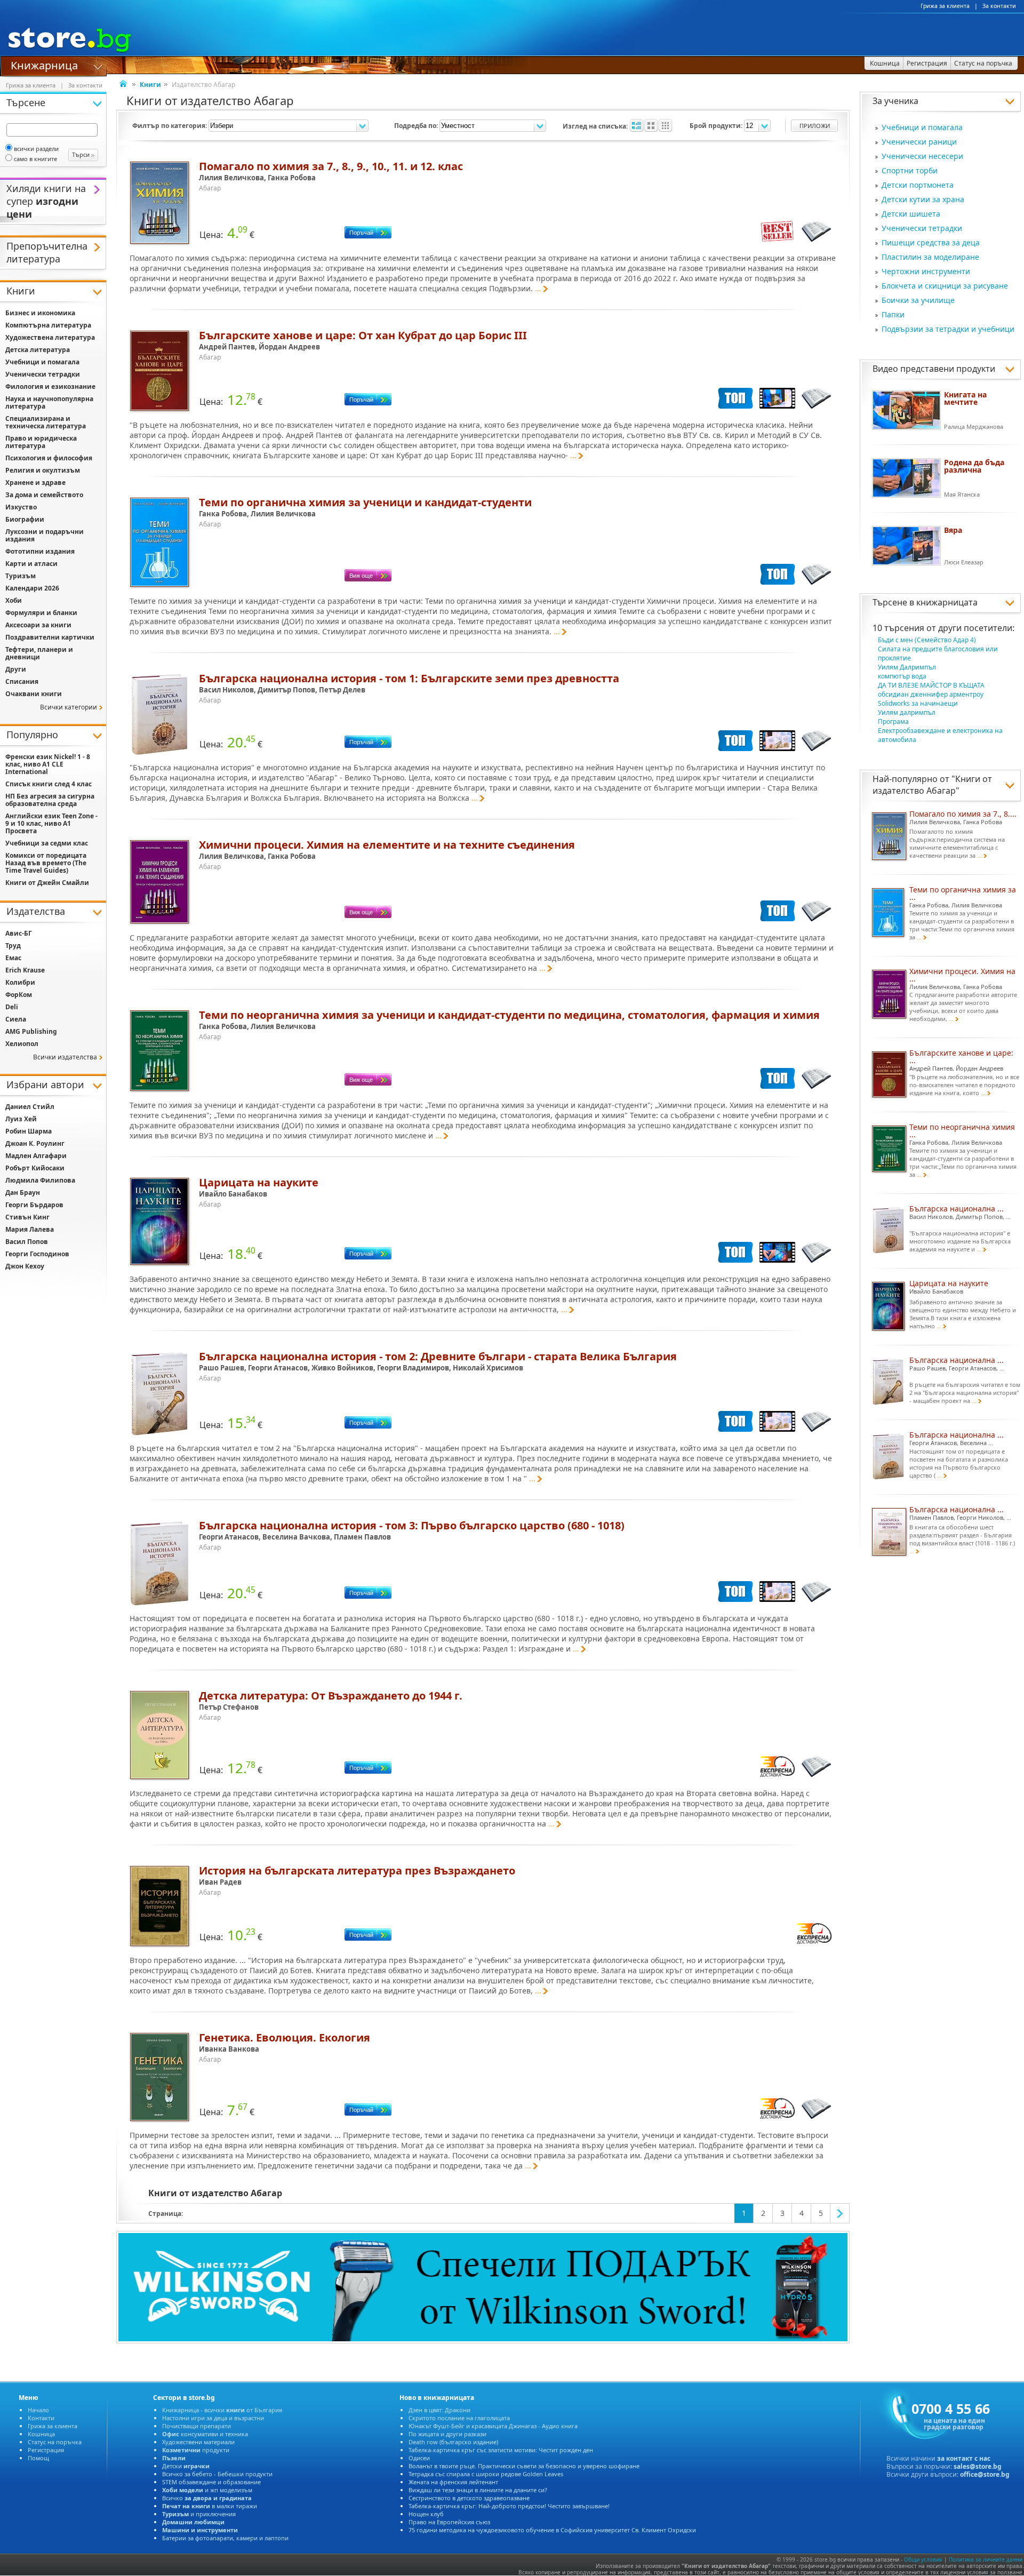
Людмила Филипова (40, 1180)
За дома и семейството (44, 495)
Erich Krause (25, 970)
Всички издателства (65, 1057)
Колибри (20, 982)
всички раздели (36, 149)
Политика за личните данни (986, 2559)
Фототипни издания (40, 551)
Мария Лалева (30, 1229)
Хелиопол (22, 1044)
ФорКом (19, 995)
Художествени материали (198, 2442)
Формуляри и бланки (41, 613)
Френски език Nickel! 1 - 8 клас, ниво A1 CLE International (48, 764)
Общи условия (923, 2559)
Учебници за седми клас (47, 843)
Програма (893, 721)
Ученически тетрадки (922, 228)
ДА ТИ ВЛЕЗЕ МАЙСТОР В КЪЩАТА (931, 685)
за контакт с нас (964, 2458)
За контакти (999, 6)
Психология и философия (49, 458)
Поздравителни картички (50, 637)
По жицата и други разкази (447, 2434)
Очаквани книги (34, 694)
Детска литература (38, 350)
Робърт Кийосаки (35, 1168)
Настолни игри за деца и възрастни (213, 2418)
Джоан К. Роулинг (35, 1143)
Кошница (41, 2434)
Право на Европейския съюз (449, 2522)
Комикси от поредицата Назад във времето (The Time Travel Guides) (46, 863)
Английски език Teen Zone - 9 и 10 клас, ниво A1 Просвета (51, 823)
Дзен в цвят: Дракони (439, 2410)
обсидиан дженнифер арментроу (931, 694)
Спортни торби (910, 170)
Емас (13, 958)
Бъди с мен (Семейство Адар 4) (927, 640)
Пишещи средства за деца (931, 242)
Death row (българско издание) (453, 2442)
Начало (38, 2410)
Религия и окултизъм (43, 470)
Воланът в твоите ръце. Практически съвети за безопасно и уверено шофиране (524, 2466)
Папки (893, 314)
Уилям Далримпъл (907, 667)
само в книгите (35, 159)
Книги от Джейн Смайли (47, 883)
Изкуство (21, 507)
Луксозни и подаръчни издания (45, 535)
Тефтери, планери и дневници (39, 653)
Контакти (41, 2418)
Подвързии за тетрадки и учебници (948, 329)
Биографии (25, 519)
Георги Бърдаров (34, 1205)
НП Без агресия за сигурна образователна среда (50, 800)
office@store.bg (985, 2474)
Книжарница (44, 65)
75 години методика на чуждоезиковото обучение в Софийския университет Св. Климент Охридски (552, 2530)
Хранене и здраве (35, 482)
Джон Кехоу (25, 1266)
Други (16, 669)
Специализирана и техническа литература (46, 422)
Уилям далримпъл (907, 712)
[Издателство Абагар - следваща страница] (840, 2213)
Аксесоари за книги (38, 625)
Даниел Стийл (30, 1107)
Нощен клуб (426, 2514)
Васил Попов (27, 1242)
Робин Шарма (29, 1131)
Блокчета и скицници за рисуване (945, 286)
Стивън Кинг (27, 1217)
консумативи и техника (205, 2434)
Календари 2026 (32, 588)
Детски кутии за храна (923, 199)
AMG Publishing (31, 1031)
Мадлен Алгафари (36, 1156)
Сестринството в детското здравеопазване (469, 2498)
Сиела (16, 1019)
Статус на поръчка (55, 2442)
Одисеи (419, 2458)
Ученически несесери (922, 156)
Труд (13, 946)
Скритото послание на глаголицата (459, 2418)
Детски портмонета (918, 185)
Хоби (14, 600)
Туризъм (21, 576)
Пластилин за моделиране (930, 257)
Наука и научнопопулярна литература (49, 402)
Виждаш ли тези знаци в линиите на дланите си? (478, 2490)
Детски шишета (911, 214)
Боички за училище (918, 300)
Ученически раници (919, 142)
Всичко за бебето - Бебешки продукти (217, 2474)
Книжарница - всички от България (222, 2410)
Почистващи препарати (197, 2426)
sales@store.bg (978, 2466)
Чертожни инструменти (926, 271)
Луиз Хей (21, 1119)
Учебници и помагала (922, 127)
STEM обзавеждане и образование (211, 2482)
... (538, 288)
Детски (186, 2466)
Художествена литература (50, 337)
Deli (12, 1007)
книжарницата (947, 602)
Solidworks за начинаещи (918, 703)
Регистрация (46, 2450)
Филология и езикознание (50, 386)
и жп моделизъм (207, 2490)
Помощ (38, 2458)
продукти (196, 2450)
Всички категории (69, 707)
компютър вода (902, 676)
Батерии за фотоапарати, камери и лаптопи (225, 2538)
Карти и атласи (31, 564)
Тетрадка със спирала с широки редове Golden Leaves (486, 2474)
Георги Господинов (37, 1254)
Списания (22, 681)
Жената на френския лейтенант (453, 2482)
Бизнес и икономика (40, 313)
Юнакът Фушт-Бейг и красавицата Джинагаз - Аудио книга (493, 2426)
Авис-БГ (19, 933)
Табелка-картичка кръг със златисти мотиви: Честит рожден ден (501, 2450)
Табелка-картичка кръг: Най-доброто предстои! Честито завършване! (509, 2506)
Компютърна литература (48, 325)
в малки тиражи (210, 2506)
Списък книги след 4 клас (49, 784)
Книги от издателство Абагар (932, 785)
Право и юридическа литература (41, 442)
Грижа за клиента (945, 6)
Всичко (207, 2498)
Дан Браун (23, 1193)
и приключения (199, 2514)
